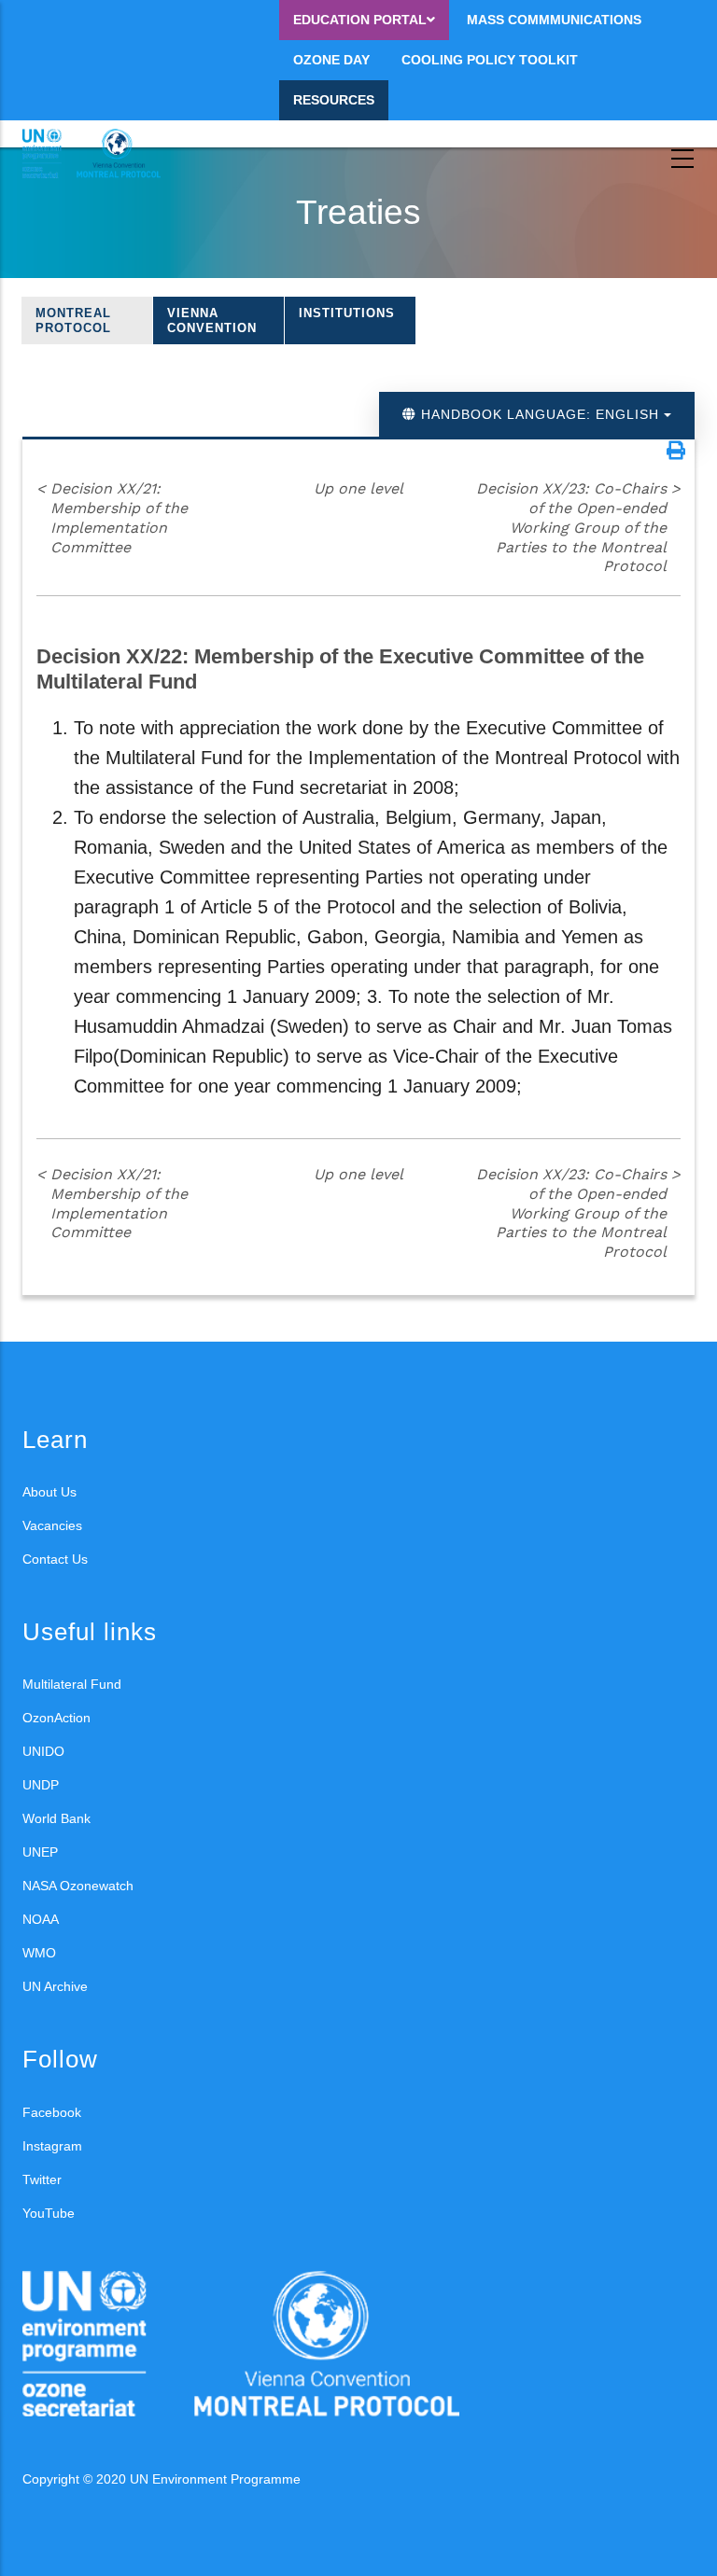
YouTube (49, 2213)
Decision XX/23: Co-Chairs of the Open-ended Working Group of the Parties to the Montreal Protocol (578, 527)
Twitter (42, 2179)
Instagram (52, 2146)
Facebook (52, 2112)
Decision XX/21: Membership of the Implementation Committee (112, 517)
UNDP (41, 1785)
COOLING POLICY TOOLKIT (490, 60)
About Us (49, 1492)
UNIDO (43, 1751)
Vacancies (52, 1525)
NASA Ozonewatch (78, 1886)
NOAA (41, 1919)
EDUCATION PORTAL (360, 20)
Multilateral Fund (72, 1684)
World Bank (56, 1818)
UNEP (40, 1852)
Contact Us (55, 1559)
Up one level (358, 488)
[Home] (106, 154)
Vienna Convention (212, 320)
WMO (39, 1953)
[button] (676, 451)
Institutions (347, 313)
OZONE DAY (331, 60)
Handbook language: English (540, 414)
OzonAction (56, 1718)
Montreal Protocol (73, 320)
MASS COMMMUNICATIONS (554, 20)
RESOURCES (334, 100)
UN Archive (55, 1986)
